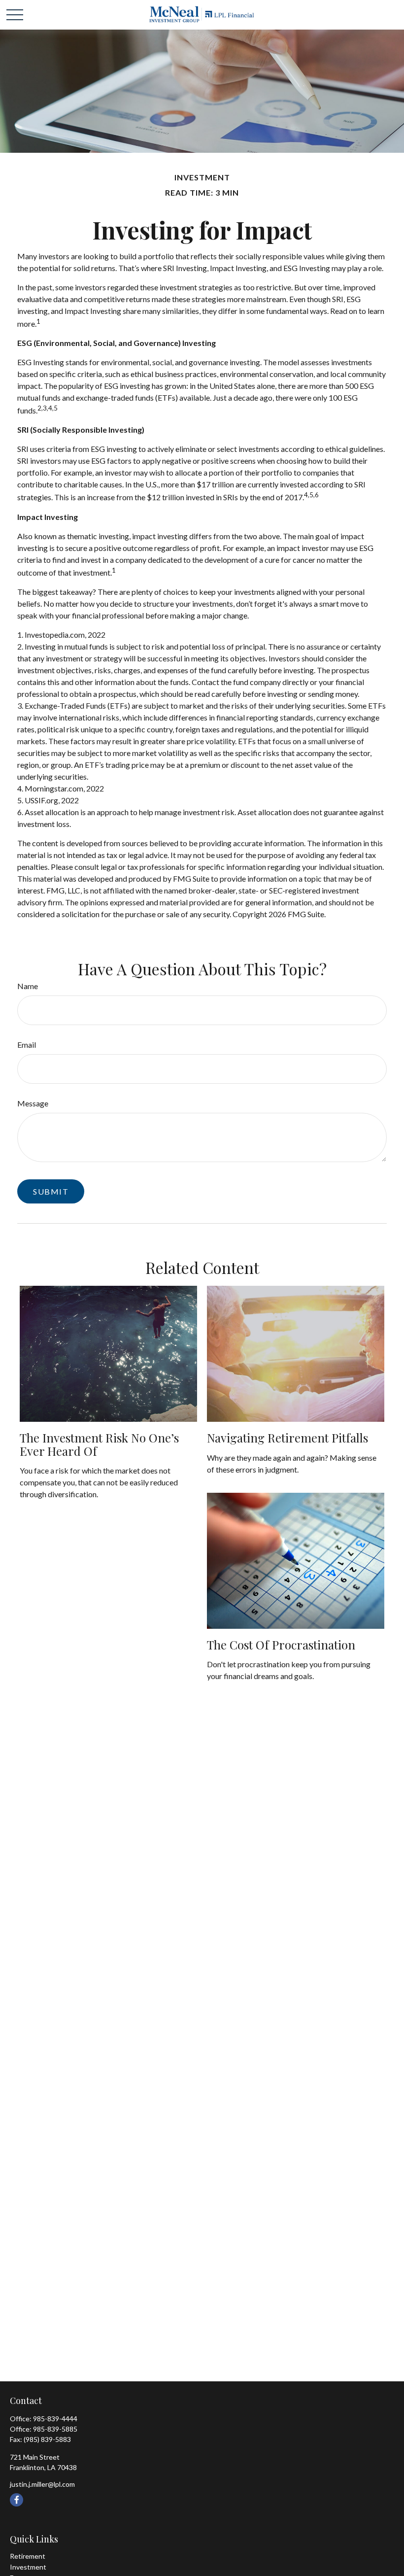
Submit (51, 1191)
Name (28, 986)
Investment (28, 2567)
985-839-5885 (55, 2429)
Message (33, 1103)
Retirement (28, 2556)
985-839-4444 (55, 2419)
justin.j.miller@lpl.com (42, 2484)
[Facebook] (17, 2500)
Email (27, 1045)
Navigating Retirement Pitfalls (287, 1438)
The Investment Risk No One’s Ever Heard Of (99, 1444)
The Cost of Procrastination (281, 1645)
